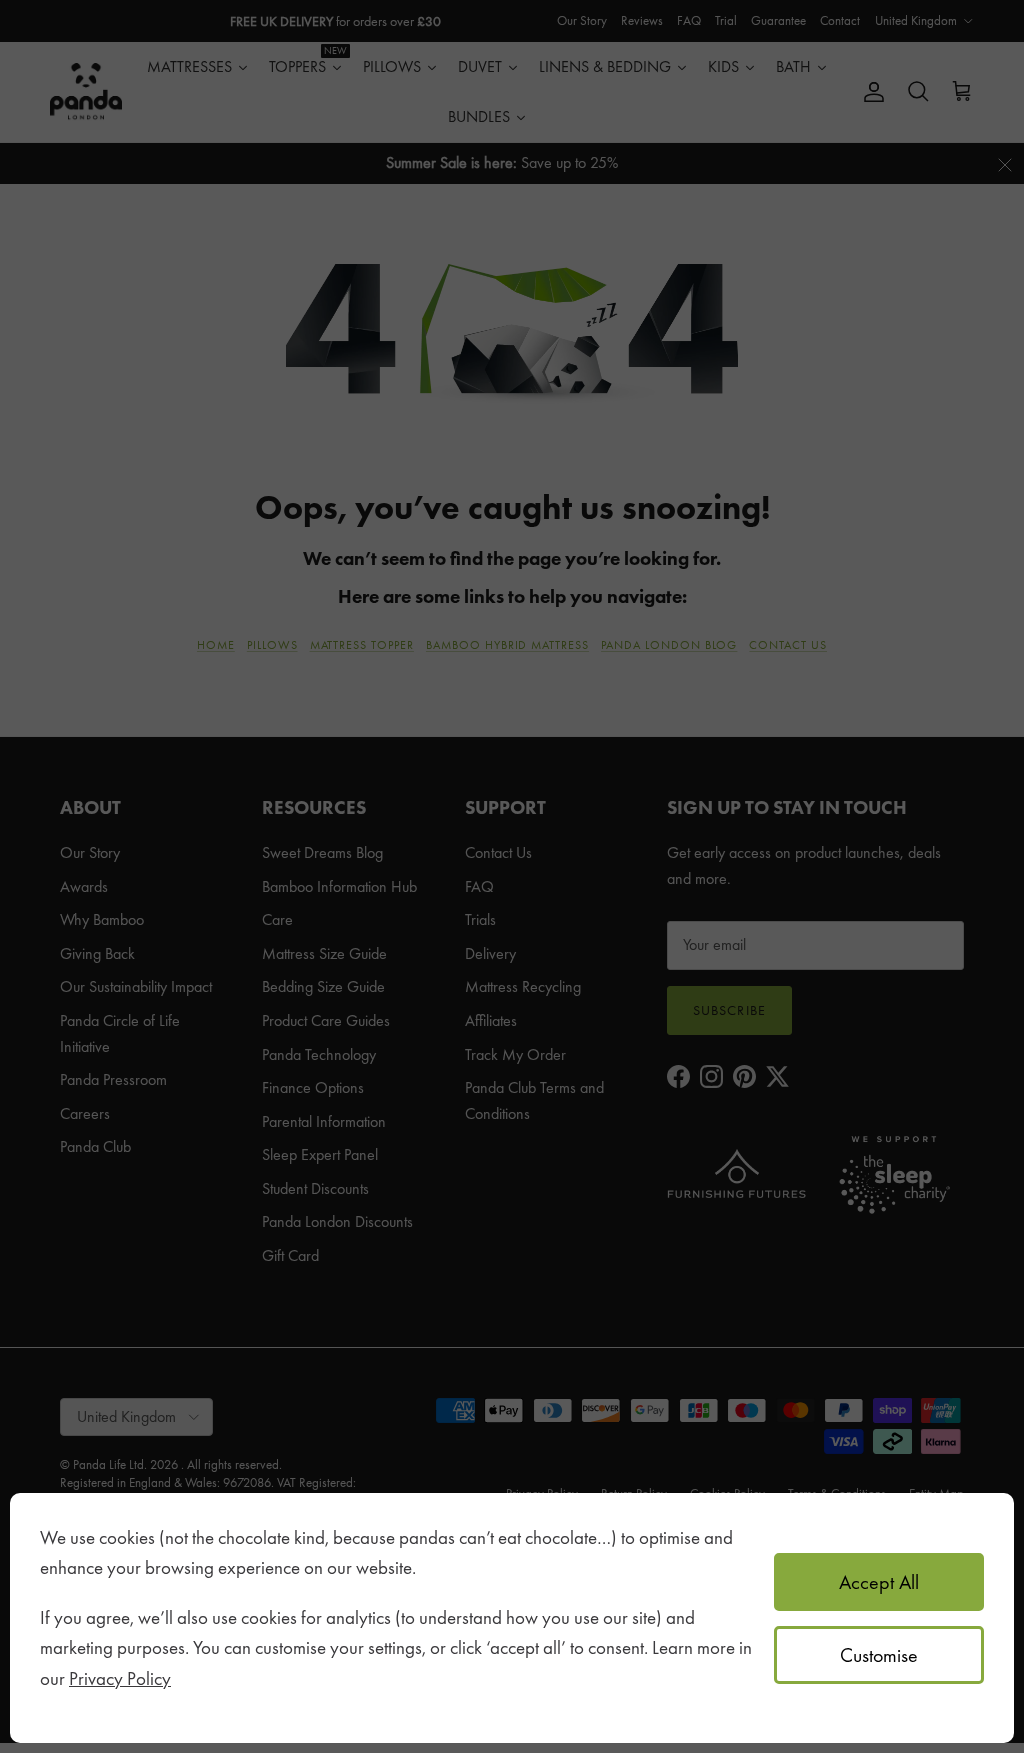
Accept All (879, 1582)
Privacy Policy (120, 1678)
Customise (879, 1655)
